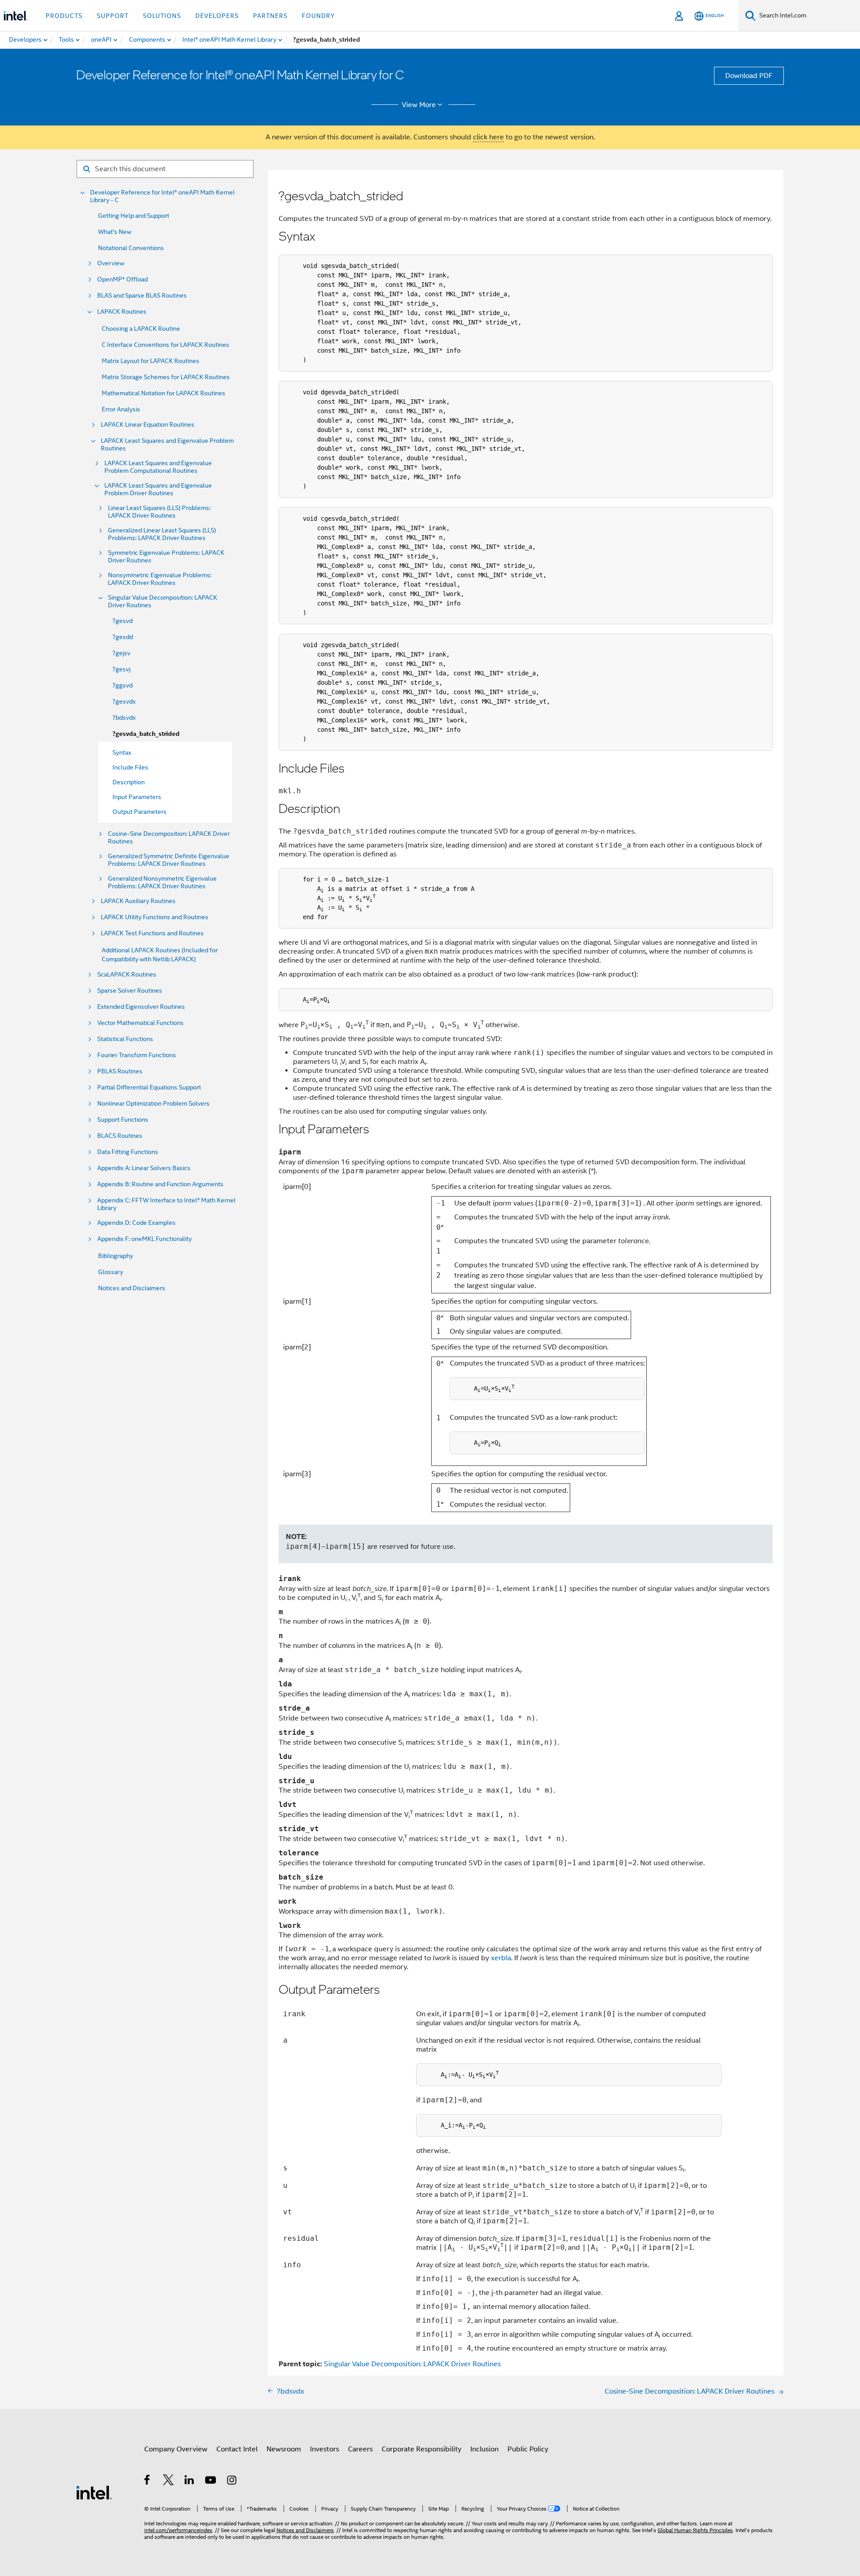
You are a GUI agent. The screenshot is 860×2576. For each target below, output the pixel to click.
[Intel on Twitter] (169, 2481)
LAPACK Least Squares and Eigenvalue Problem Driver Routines (158, 489)
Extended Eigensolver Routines (141, 1007)
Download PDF (749, 76)
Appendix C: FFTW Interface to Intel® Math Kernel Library (166, 1204)
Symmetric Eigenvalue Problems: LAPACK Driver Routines (166, 557)
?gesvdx (124, 701)
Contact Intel (237, 2449)
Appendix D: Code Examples (136, 1223)
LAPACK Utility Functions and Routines (155, 917)
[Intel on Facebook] (148, 2481)
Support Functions (123, 1120)
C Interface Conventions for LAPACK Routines (166, 345)
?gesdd (123, 637)
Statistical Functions (125, 1039)
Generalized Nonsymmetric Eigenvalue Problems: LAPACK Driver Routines (162, 882)
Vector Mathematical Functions (140, 1023)
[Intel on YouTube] (211, 2481)
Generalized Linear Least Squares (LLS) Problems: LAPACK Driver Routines (162, 534)
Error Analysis (121, 409)
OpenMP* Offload (123, 279)
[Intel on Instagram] (232, 2481)
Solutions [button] (162, 16)
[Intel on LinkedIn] (190, 2481)
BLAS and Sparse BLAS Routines (142, 296)
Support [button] (113, 16)
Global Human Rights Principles (695, 2530)
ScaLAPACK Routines (127, 975)
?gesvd (123, 621)
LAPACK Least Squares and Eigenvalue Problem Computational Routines (158, 467)
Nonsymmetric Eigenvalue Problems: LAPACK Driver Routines (160, 579)
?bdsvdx (124, 717)
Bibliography (116, 1256)
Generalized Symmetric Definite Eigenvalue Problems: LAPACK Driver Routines (169, 860)
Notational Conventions (131, 248)
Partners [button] (270, 16)
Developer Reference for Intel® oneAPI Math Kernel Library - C (162, 196)
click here (488, 137)
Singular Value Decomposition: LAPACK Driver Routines (163, 601)
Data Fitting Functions (128, 1152)
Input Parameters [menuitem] (137, 797)
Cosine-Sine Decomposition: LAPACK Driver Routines (169, 838)
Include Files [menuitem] (130, 767)
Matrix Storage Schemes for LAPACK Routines (166, 377)
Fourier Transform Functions (137, 1055)
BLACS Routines (120, 1136)
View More (419, 105)
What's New (115, 232)
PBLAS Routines (120, 1071)
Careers (360, 2449)
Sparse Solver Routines (130, 991)
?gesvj (121, 669)
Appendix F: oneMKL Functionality (144, 1239)
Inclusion (484, 2449)
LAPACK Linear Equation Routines (148, 425)
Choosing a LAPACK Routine (141, 328)
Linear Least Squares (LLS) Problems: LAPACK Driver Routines (159, 512)
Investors (325, 2449)
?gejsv (121, 653)
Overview (111, 263)
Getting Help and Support (134, 216)
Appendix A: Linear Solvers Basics (144, 1168)
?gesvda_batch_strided (146, 734)
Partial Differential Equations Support (149, 1087)
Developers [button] (217, 16)
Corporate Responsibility (421, 2449)
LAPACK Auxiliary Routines (138, 901)
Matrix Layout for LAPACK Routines (150, 361)
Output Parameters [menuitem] (140, 812)
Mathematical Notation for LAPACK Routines (163, 393)
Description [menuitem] (129, 782)
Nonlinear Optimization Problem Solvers (153, 1104)
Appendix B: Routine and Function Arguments (160, 1184)
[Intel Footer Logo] (94, 2492)
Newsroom (284, 2449)
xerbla (501, 1958)
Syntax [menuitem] (122, 752)
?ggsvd (123, 685)
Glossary (111, 1272)
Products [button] (64, 16)
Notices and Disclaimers (132, 1288)
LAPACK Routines (122, 312)
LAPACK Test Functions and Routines (152, 933)
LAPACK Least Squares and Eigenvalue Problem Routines (167, 445)
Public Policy (528, 2449)
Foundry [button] (318, 16)
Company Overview (176, 2449)
